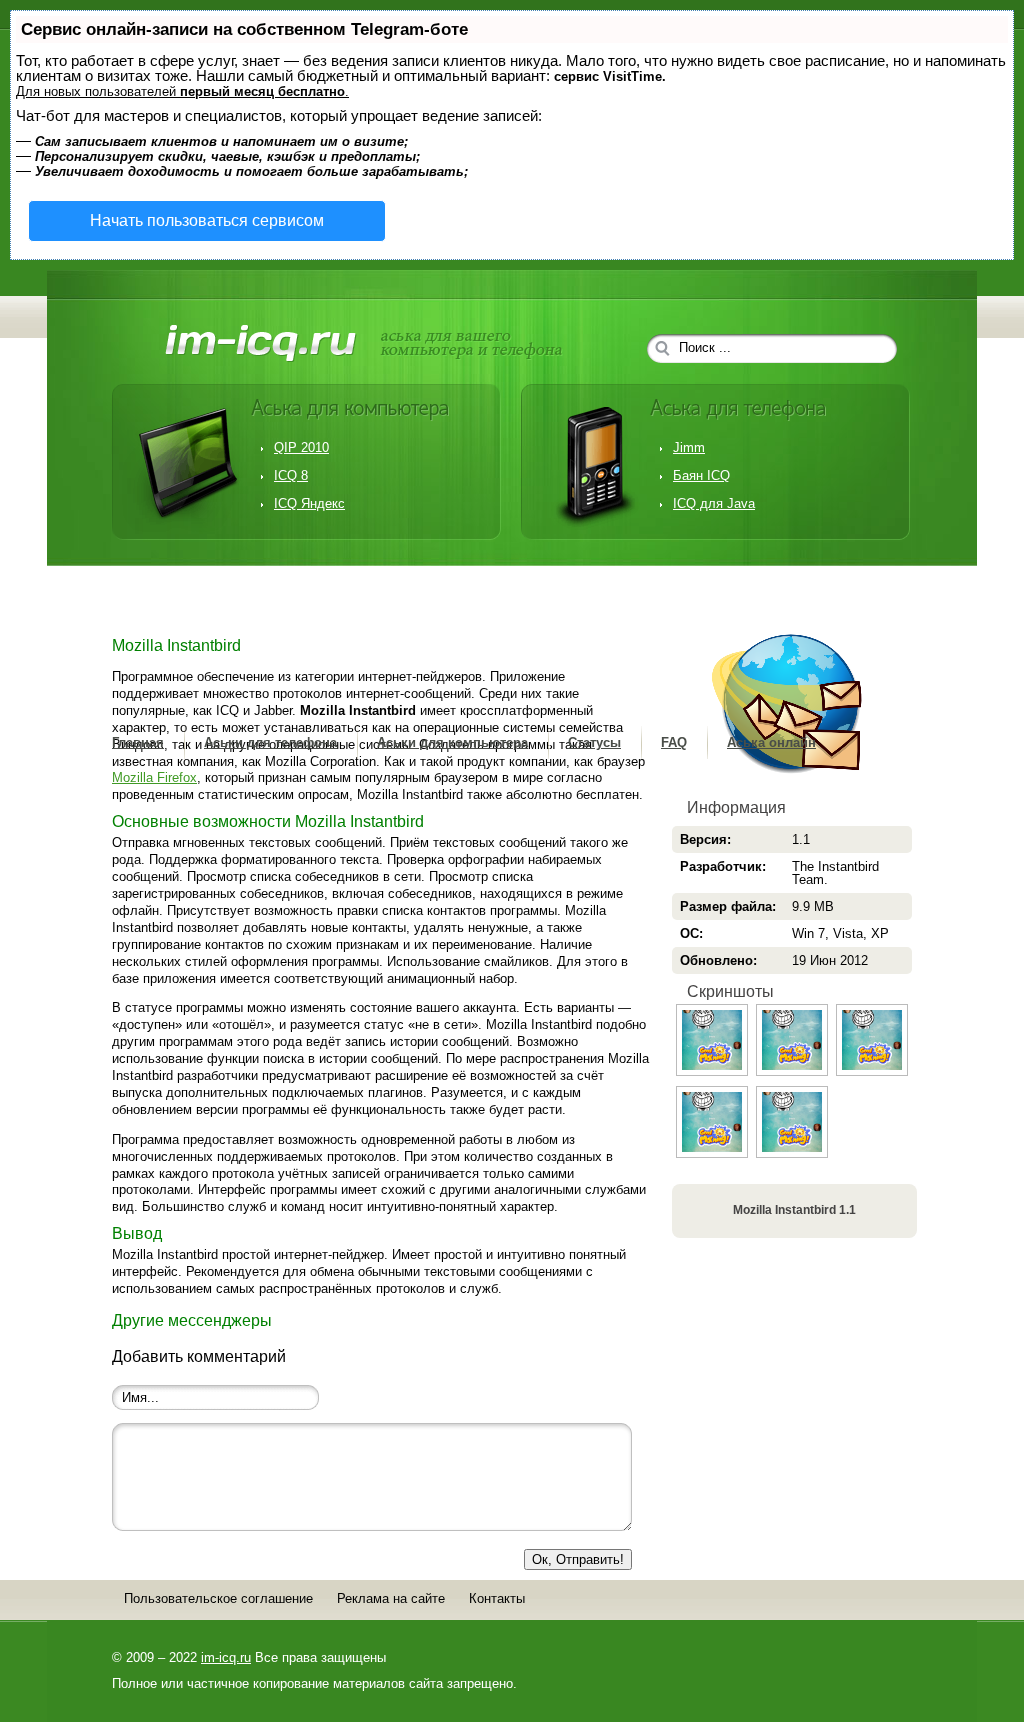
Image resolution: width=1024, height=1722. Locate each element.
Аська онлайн (771, 742)
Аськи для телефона (270, 742)
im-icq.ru (226, 1657)
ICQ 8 (291, 475)
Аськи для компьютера (452, 742)
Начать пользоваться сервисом (207, 220)
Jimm (689, 447)
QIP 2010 (301, 447)
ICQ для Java (714, 503)
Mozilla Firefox (154, 777)
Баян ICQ (701, 475)
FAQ (674, 742)
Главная (138, 742)
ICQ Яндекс (309, 503)
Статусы (594, 742)
